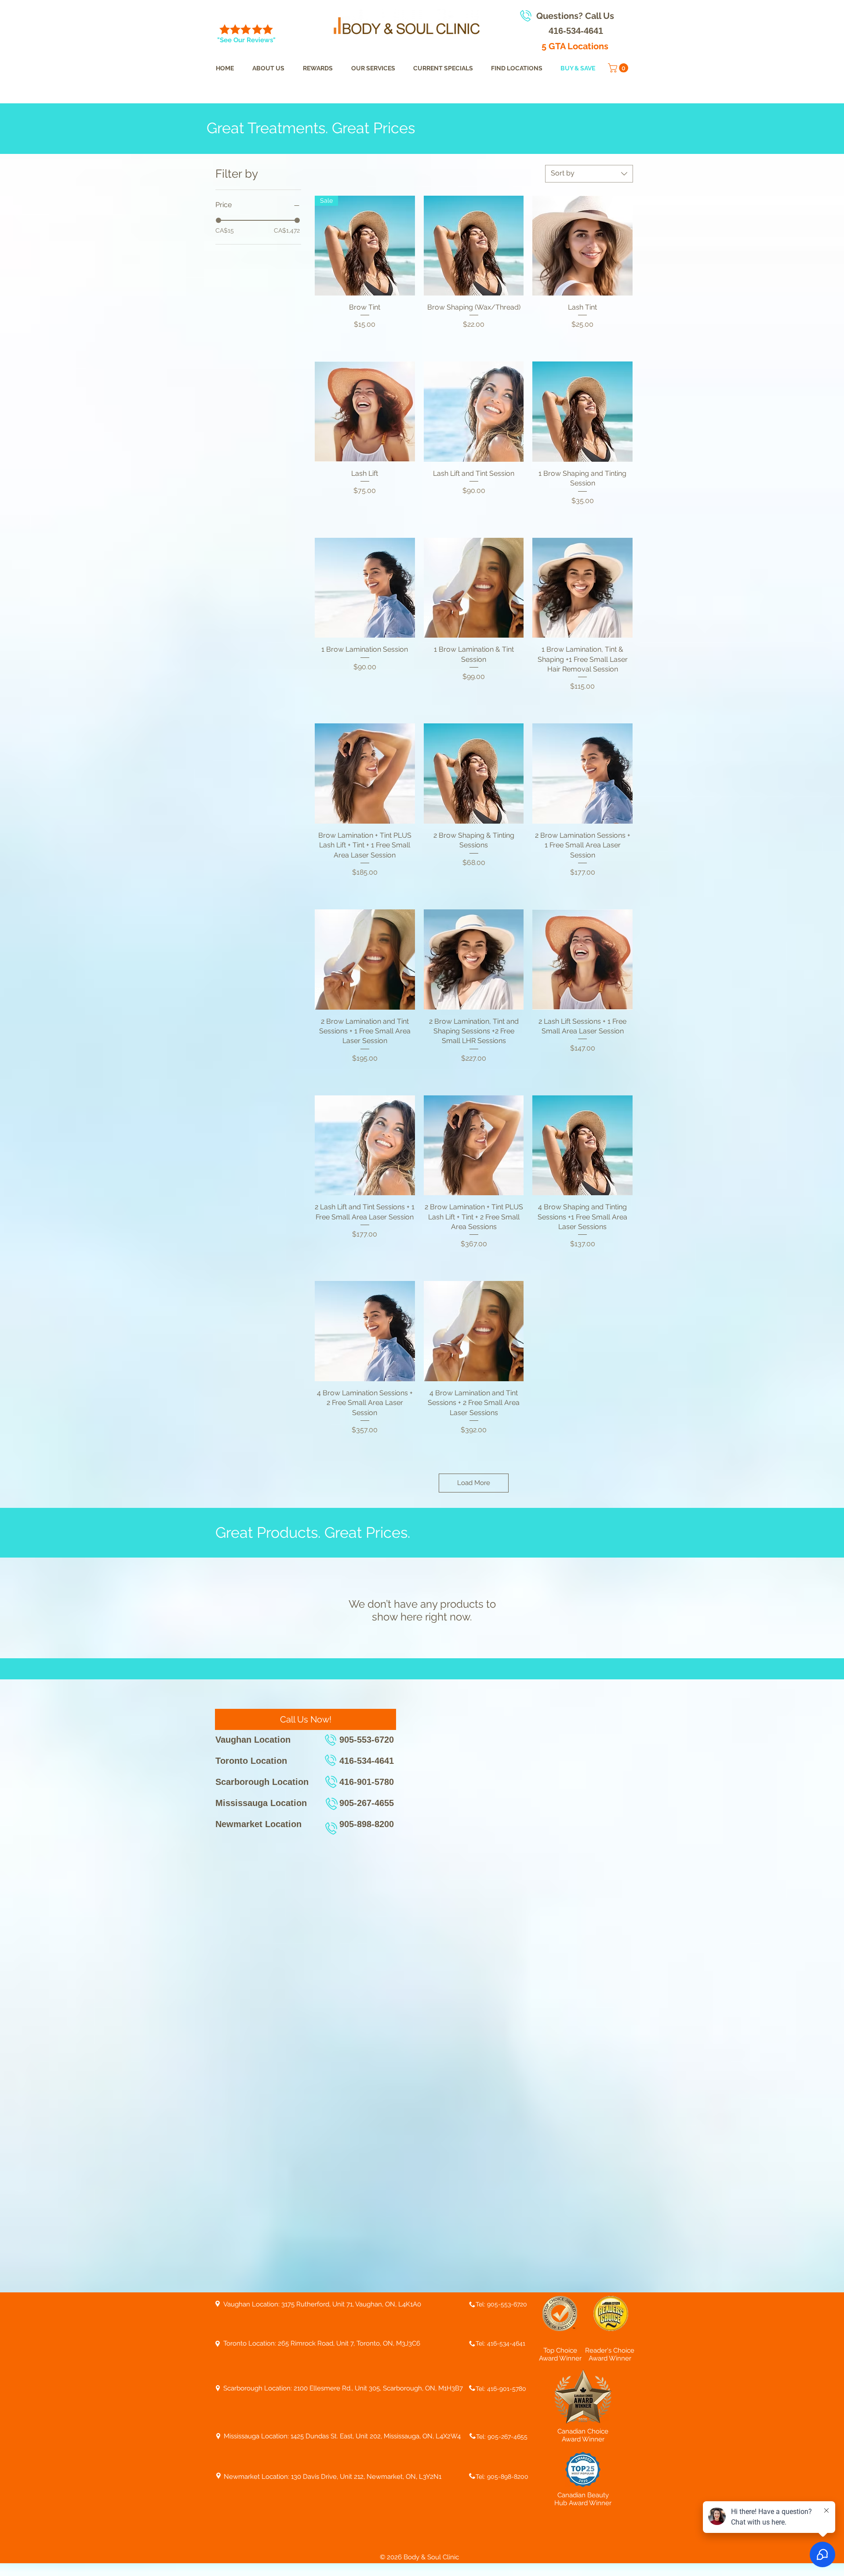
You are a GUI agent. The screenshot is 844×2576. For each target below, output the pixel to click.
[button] (619, 68)
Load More (474, 1483)
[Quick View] (474, 246)
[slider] (218, 220)
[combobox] (589, 174)
